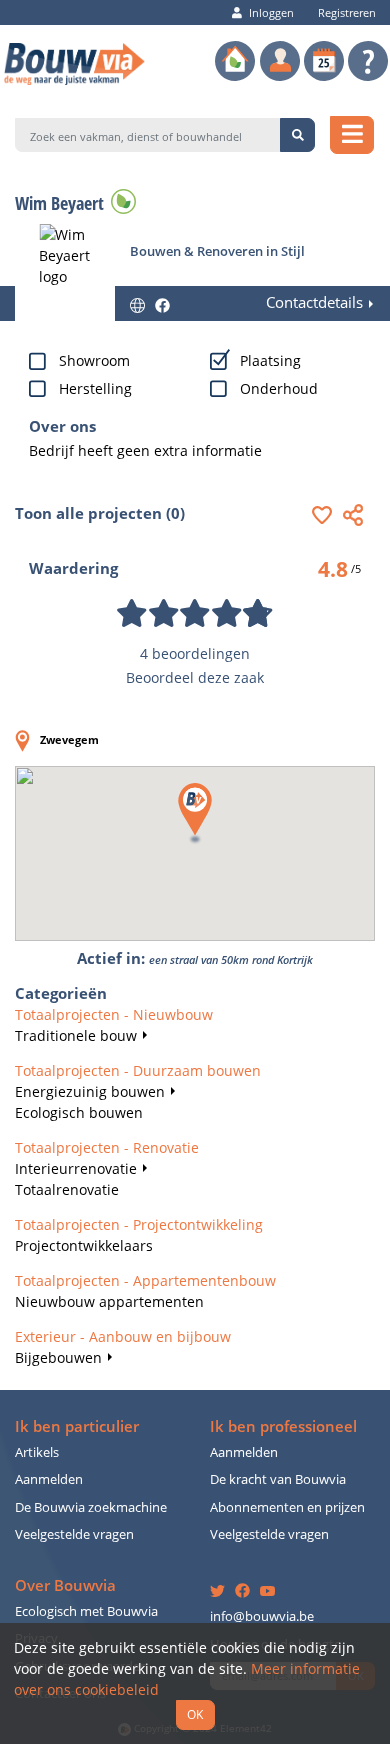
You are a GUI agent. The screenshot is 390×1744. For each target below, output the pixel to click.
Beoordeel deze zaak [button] (195, 677)
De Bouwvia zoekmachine (91, 1507)
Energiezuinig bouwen (90, 1091)
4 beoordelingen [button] (195, 653)
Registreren (347, 12)
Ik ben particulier (77, 1426)
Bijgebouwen (58, 1357)
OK (195, 1714)
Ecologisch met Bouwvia (86, 1611)
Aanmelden (49, 1479)
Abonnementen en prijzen (287, 1507)
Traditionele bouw (76, 1035)
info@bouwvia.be (262, 1616)
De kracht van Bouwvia (278, 1479)
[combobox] (148, 135)
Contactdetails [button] (314, 302)
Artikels (37, 1452)
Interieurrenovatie (76, 1168)
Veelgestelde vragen (74, 1534)
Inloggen (271, 12)
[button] (327, 514)
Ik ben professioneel (283, 1426)
